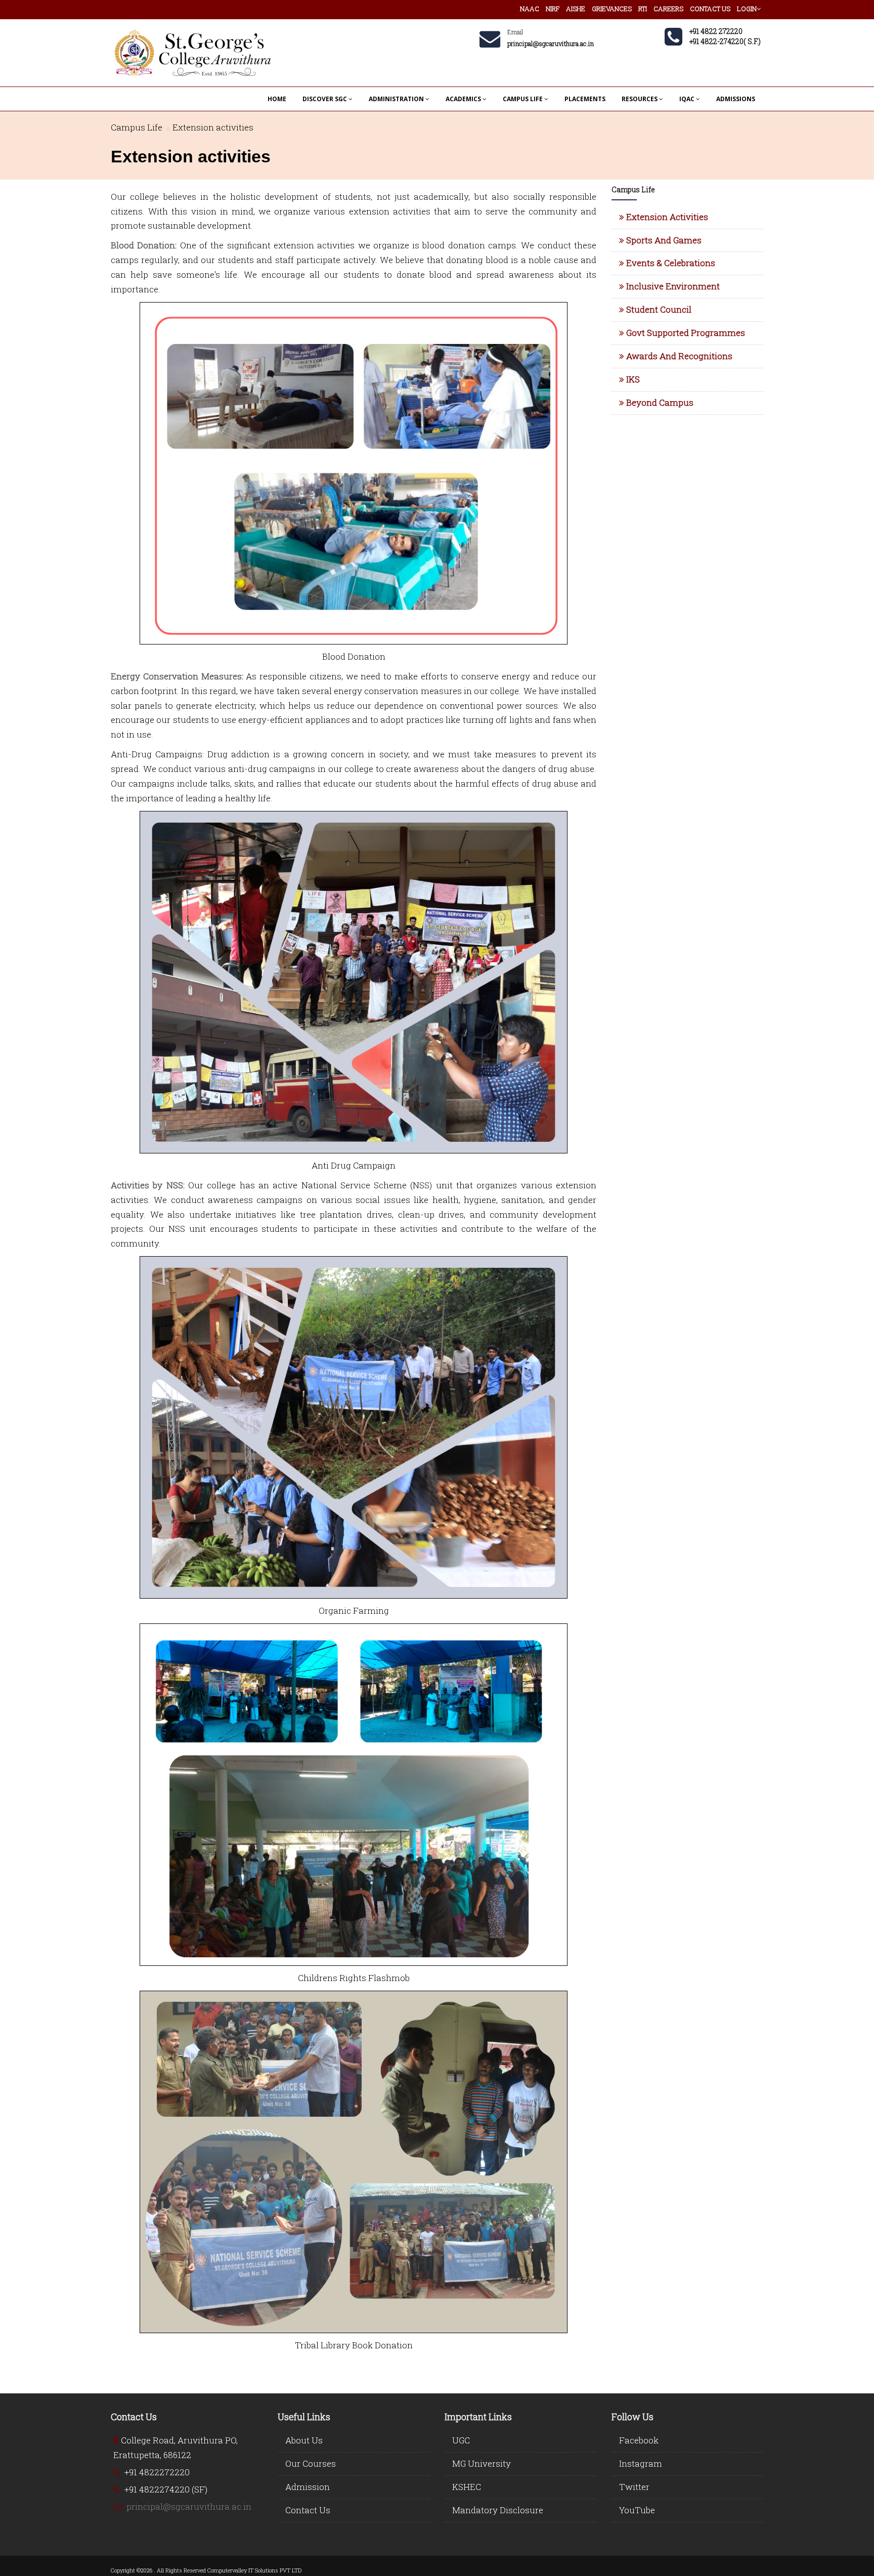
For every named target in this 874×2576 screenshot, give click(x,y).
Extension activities (213, 127)
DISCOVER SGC (325, 99)
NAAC (530, 9)
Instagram (641, 2463)
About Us (304, 2440)
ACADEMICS (463, 99)
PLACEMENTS (585, 99)
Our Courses (311, 2463)
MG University (482, 2463)
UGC (461, 2440)
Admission (308, 2487)
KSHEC (467, 2487)
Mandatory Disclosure (498, 2510)
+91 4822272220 (157, 2472)
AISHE (576, 9)
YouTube (637, 2510)
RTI (643, 9)
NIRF (553, 9)
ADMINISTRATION (396, 99)
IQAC (687, 99)
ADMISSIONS (736, 99)
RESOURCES (640, 99)
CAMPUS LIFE (523, 99)
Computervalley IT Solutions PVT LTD (254, 2570)
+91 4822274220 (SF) (166, 2489)
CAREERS (668, 9)
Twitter (634, 2487)
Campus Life (137, 127)
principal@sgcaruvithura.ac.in (189, 2506)
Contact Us (308, 2510)
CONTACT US (710, 9)
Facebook (639, 2440)
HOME (277, 99)
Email (515, 32)
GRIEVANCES (612, 9)
